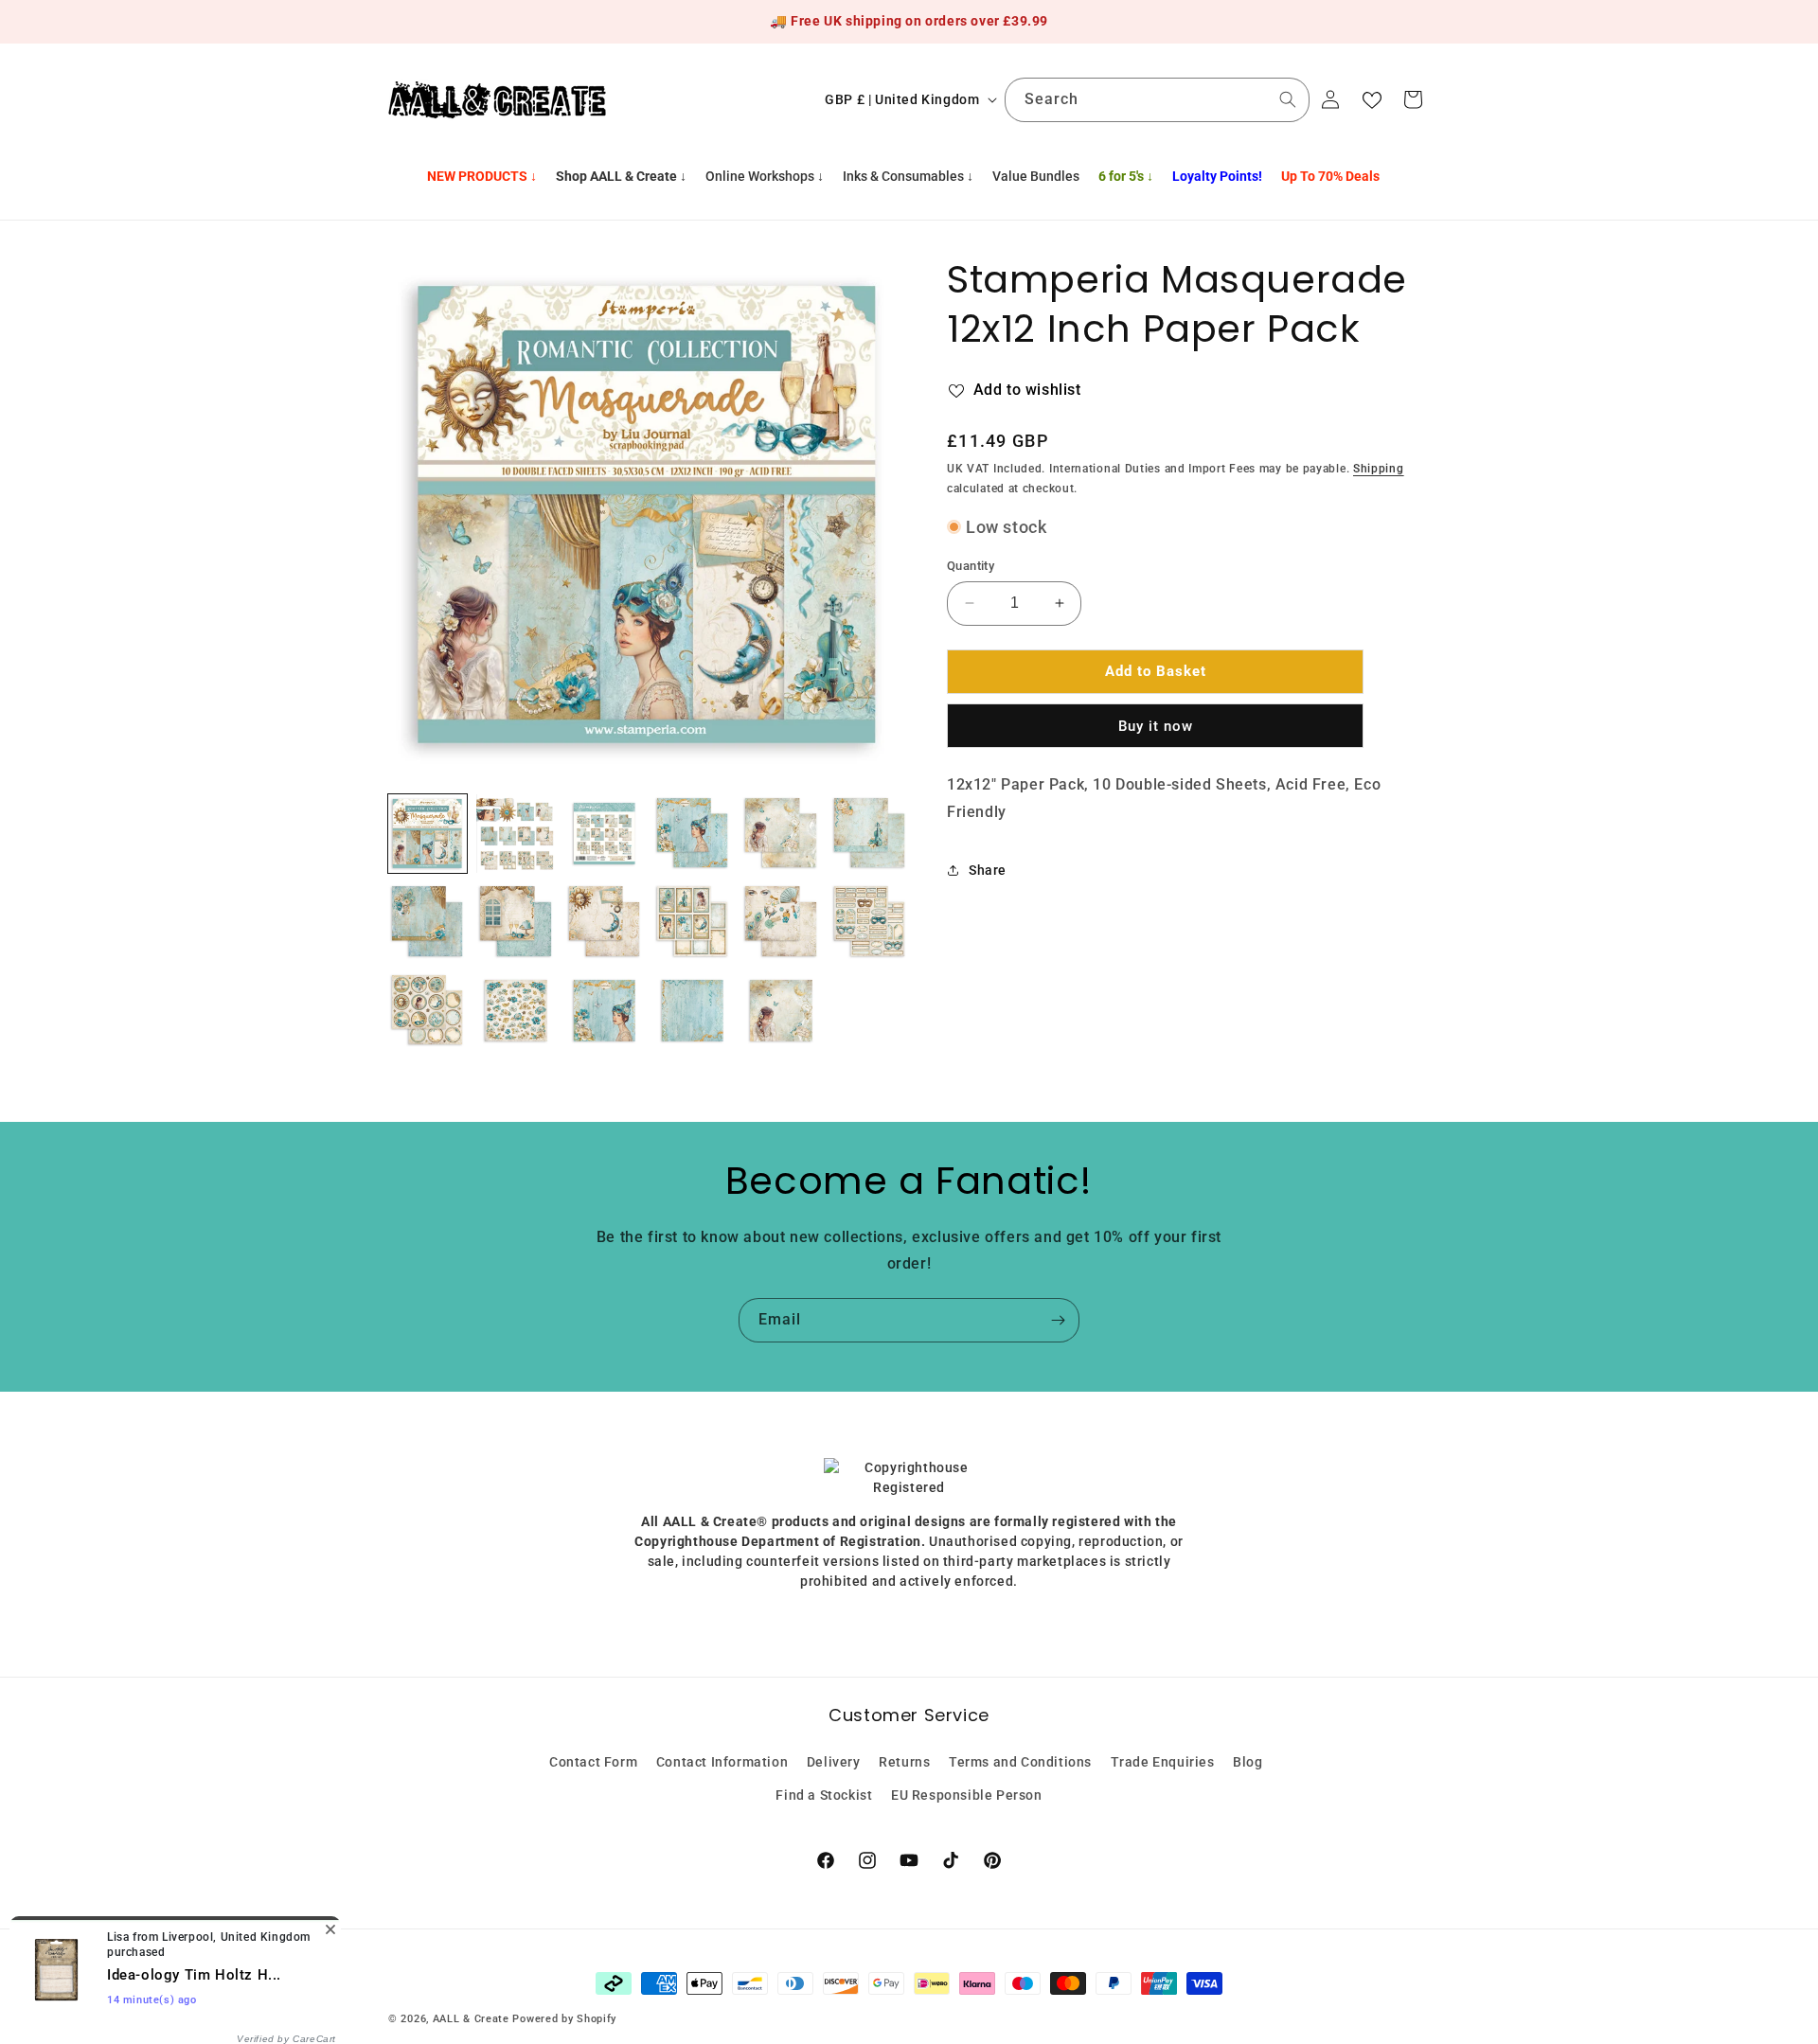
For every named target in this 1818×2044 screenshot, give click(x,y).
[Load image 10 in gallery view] (693, 922)
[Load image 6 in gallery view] (870, 834)
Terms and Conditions (1020, 1761)
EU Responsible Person (967, 1794)
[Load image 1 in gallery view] (428, 834)
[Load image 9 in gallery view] (605, 922)
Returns (904, 1761)
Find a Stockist (824, 1794)
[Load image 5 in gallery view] (781, 834)
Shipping (1379, 469)
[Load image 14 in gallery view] (516, 1011)
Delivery (834, 1761)
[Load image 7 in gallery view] (428, 922)
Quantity (971, 566)
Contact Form (593, 1761)
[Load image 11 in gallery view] (781, 922)
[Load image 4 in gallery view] (693, 834)
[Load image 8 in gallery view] (516, 922)
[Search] (1288, 99)
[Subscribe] (1058, 1320)
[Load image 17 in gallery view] (781, 1011)
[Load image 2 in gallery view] (516, 834)
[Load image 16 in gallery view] (693, 1011)
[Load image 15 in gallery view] (605, 1011)
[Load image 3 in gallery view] (605, 834)
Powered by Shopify (564, 2019)
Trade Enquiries (1163, 1761)
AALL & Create (471, 2019)
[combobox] (1157, 100)
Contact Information (722, 1761)
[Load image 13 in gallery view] (428, 1011)
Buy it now (1156, 725)
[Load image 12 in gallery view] (870, 922)
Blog (1248, 1761)
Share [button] (988, 869)
